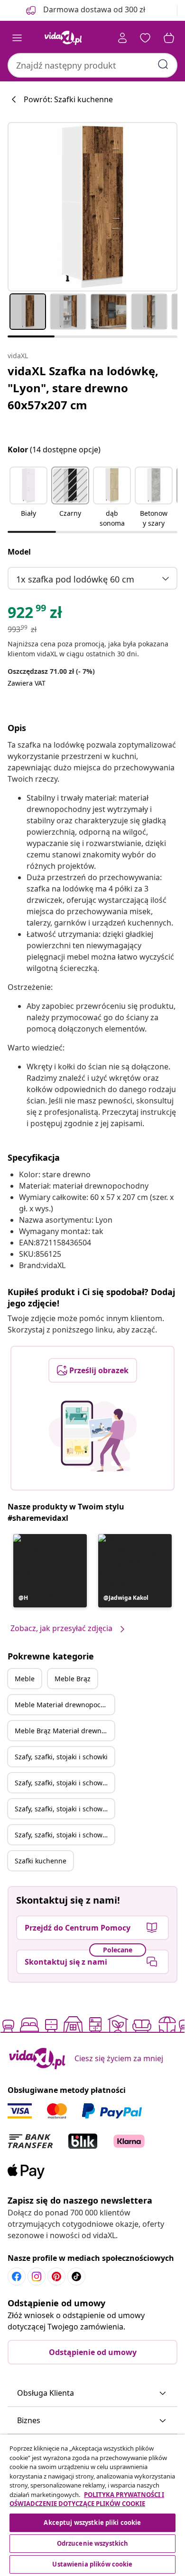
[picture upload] (93, 1436)
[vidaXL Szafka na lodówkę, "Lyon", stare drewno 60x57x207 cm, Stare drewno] (92, 207)
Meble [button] (25, 1679)
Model (19, 552)
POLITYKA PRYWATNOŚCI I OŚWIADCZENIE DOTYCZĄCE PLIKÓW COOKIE (87, 2499)
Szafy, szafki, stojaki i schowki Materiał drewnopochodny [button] (65, 1809)
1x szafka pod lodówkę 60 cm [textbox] (75, 579)
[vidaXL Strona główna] (63, 38)
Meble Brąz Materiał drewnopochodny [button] (65, 1731)
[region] (92, 2505)
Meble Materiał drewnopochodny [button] (65, 1705)
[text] (35, 615)
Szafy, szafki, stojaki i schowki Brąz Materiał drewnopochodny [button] (65, 1835)
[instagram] (37, 2276)
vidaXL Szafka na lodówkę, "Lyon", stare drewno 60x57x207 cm (83, 388)
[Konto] (122, 38)
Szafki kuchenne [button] (41, 1861)
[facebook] (17, 2276)
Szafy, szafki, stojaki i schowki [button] (61, 1757)
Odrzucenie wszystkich (93, 2543)
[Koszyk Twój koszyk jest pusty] (169, 38)
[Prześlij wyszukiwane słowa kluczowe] (163, 64)
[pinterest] (56, 2276)
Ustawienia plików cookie (92, 2564)
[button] (28, 498)
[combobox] (92, 65)
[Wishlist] (145, 38)
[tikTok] (76, 2276)
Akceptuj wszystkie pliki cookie (92, 2523)
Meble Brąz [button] (73, 1679)
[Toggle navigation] (17, 38)
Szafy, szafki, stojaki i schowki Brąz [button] (65, 1783)
